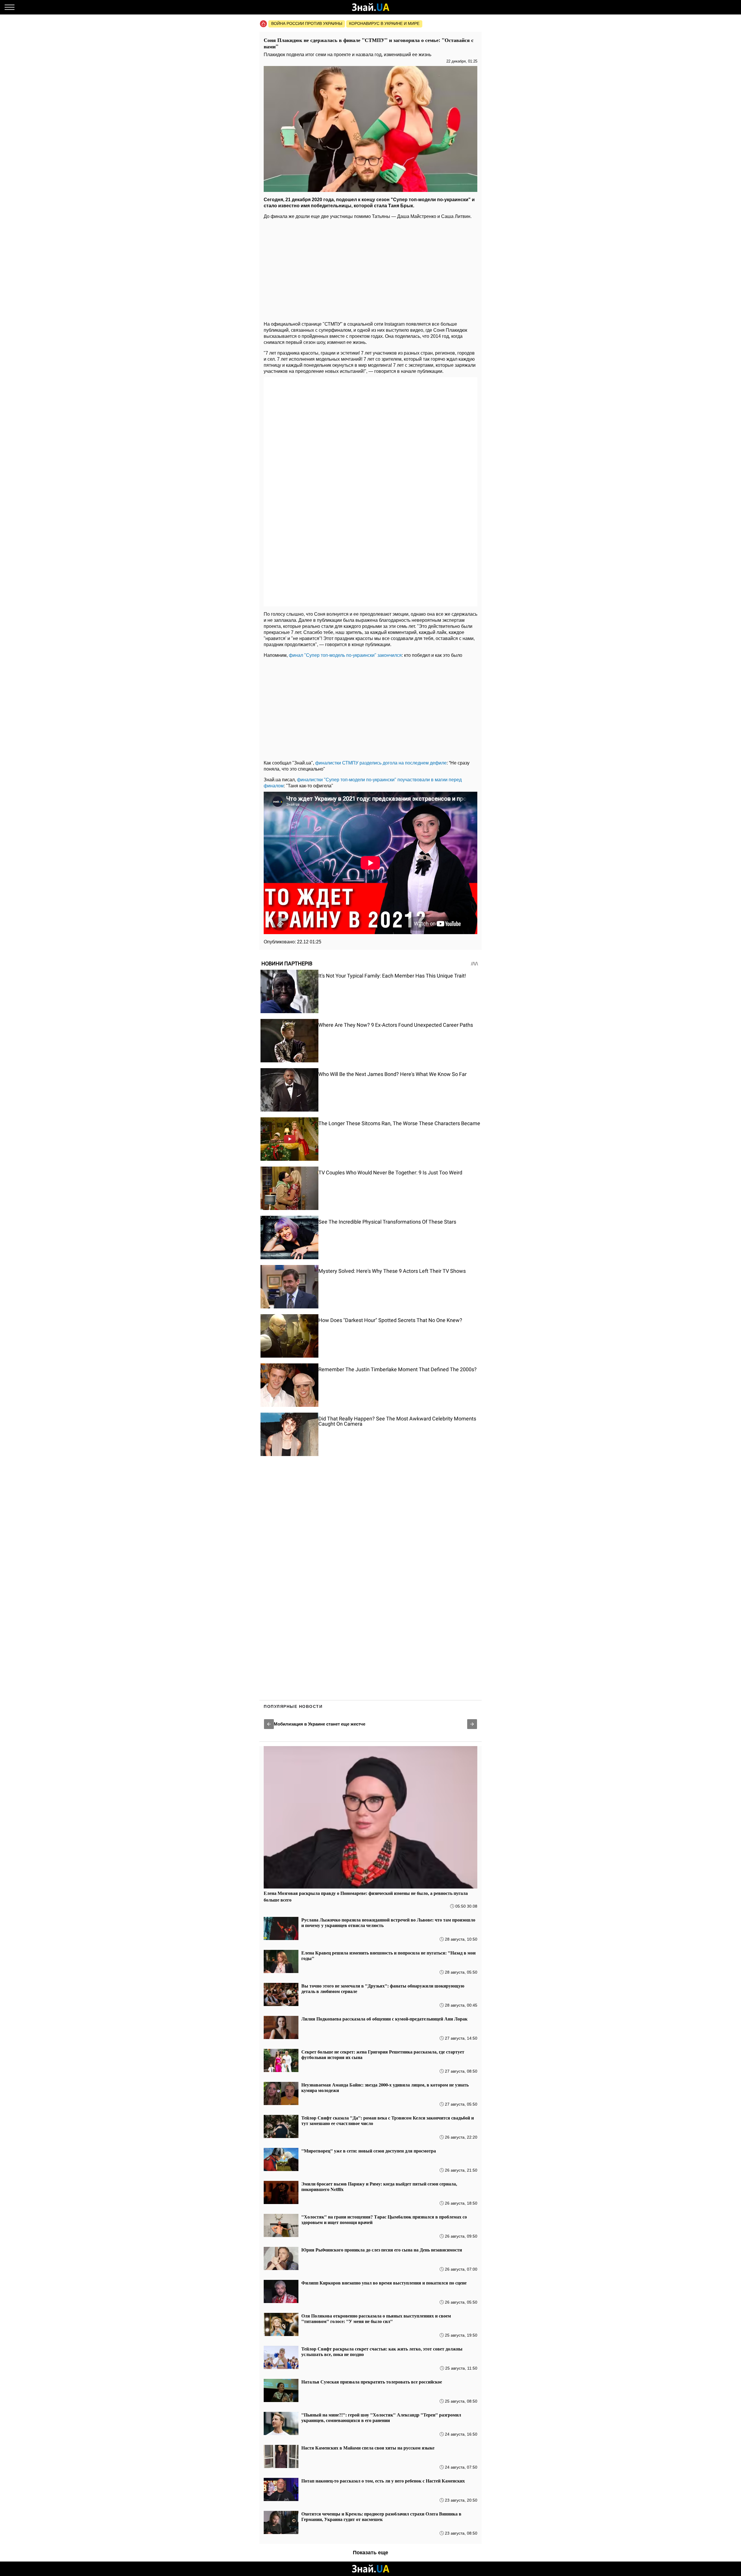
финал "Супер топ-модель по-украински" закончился (345, 655)
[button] (269, 1724)
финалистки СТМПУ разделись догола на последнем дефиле (381, 763)
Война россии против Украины (307, 23)
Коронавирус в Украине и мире (384, 23)
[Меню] (10, 7)
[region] (370, 269)
